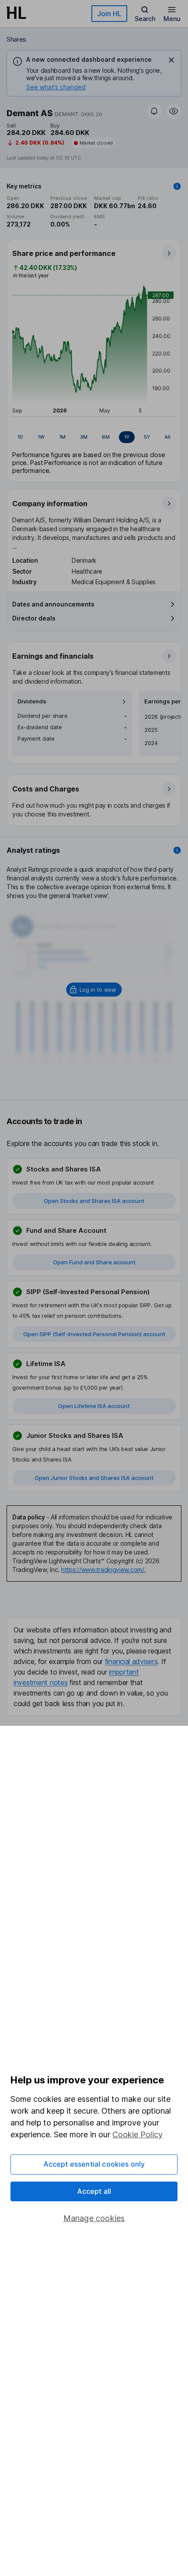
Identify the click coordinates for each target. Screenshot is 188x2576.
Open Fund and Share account (94, 1262)
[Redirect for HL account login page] (94, 990)
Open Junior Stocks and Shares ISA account (94, 1478)
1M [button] (62, 437)
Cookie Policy (138, 2134)
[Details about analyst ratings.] (177, 850)
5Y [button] (147, 437)
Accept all (94, 2191)
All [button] (167, 437)
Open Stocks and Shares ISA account (94, 1201)
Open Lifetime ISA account (94, 1406)
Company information (50, 504)
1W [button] (41, 437)
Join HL (109, 14)
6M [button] (106, 437)
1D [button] (20, 437)
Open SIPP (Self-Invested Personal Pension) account (94, 1334)
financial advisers (131, 1661)
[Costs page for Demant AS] (94, 801)
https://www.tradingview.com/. (103, 1570)
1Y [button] (127, 437)
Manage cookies (94, 2218)
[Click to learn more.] (177, 186)
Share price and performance (64, 253)
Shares (16, 39)
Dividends (32, 701)
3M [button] (84, 437)
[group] (94, 437)
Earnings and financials (53, 656)
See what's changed (56, 87)
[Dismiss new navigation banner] (171, 60)
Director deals (34, 618)
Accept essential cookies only (94, 2164)
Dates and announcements (53, 604)
